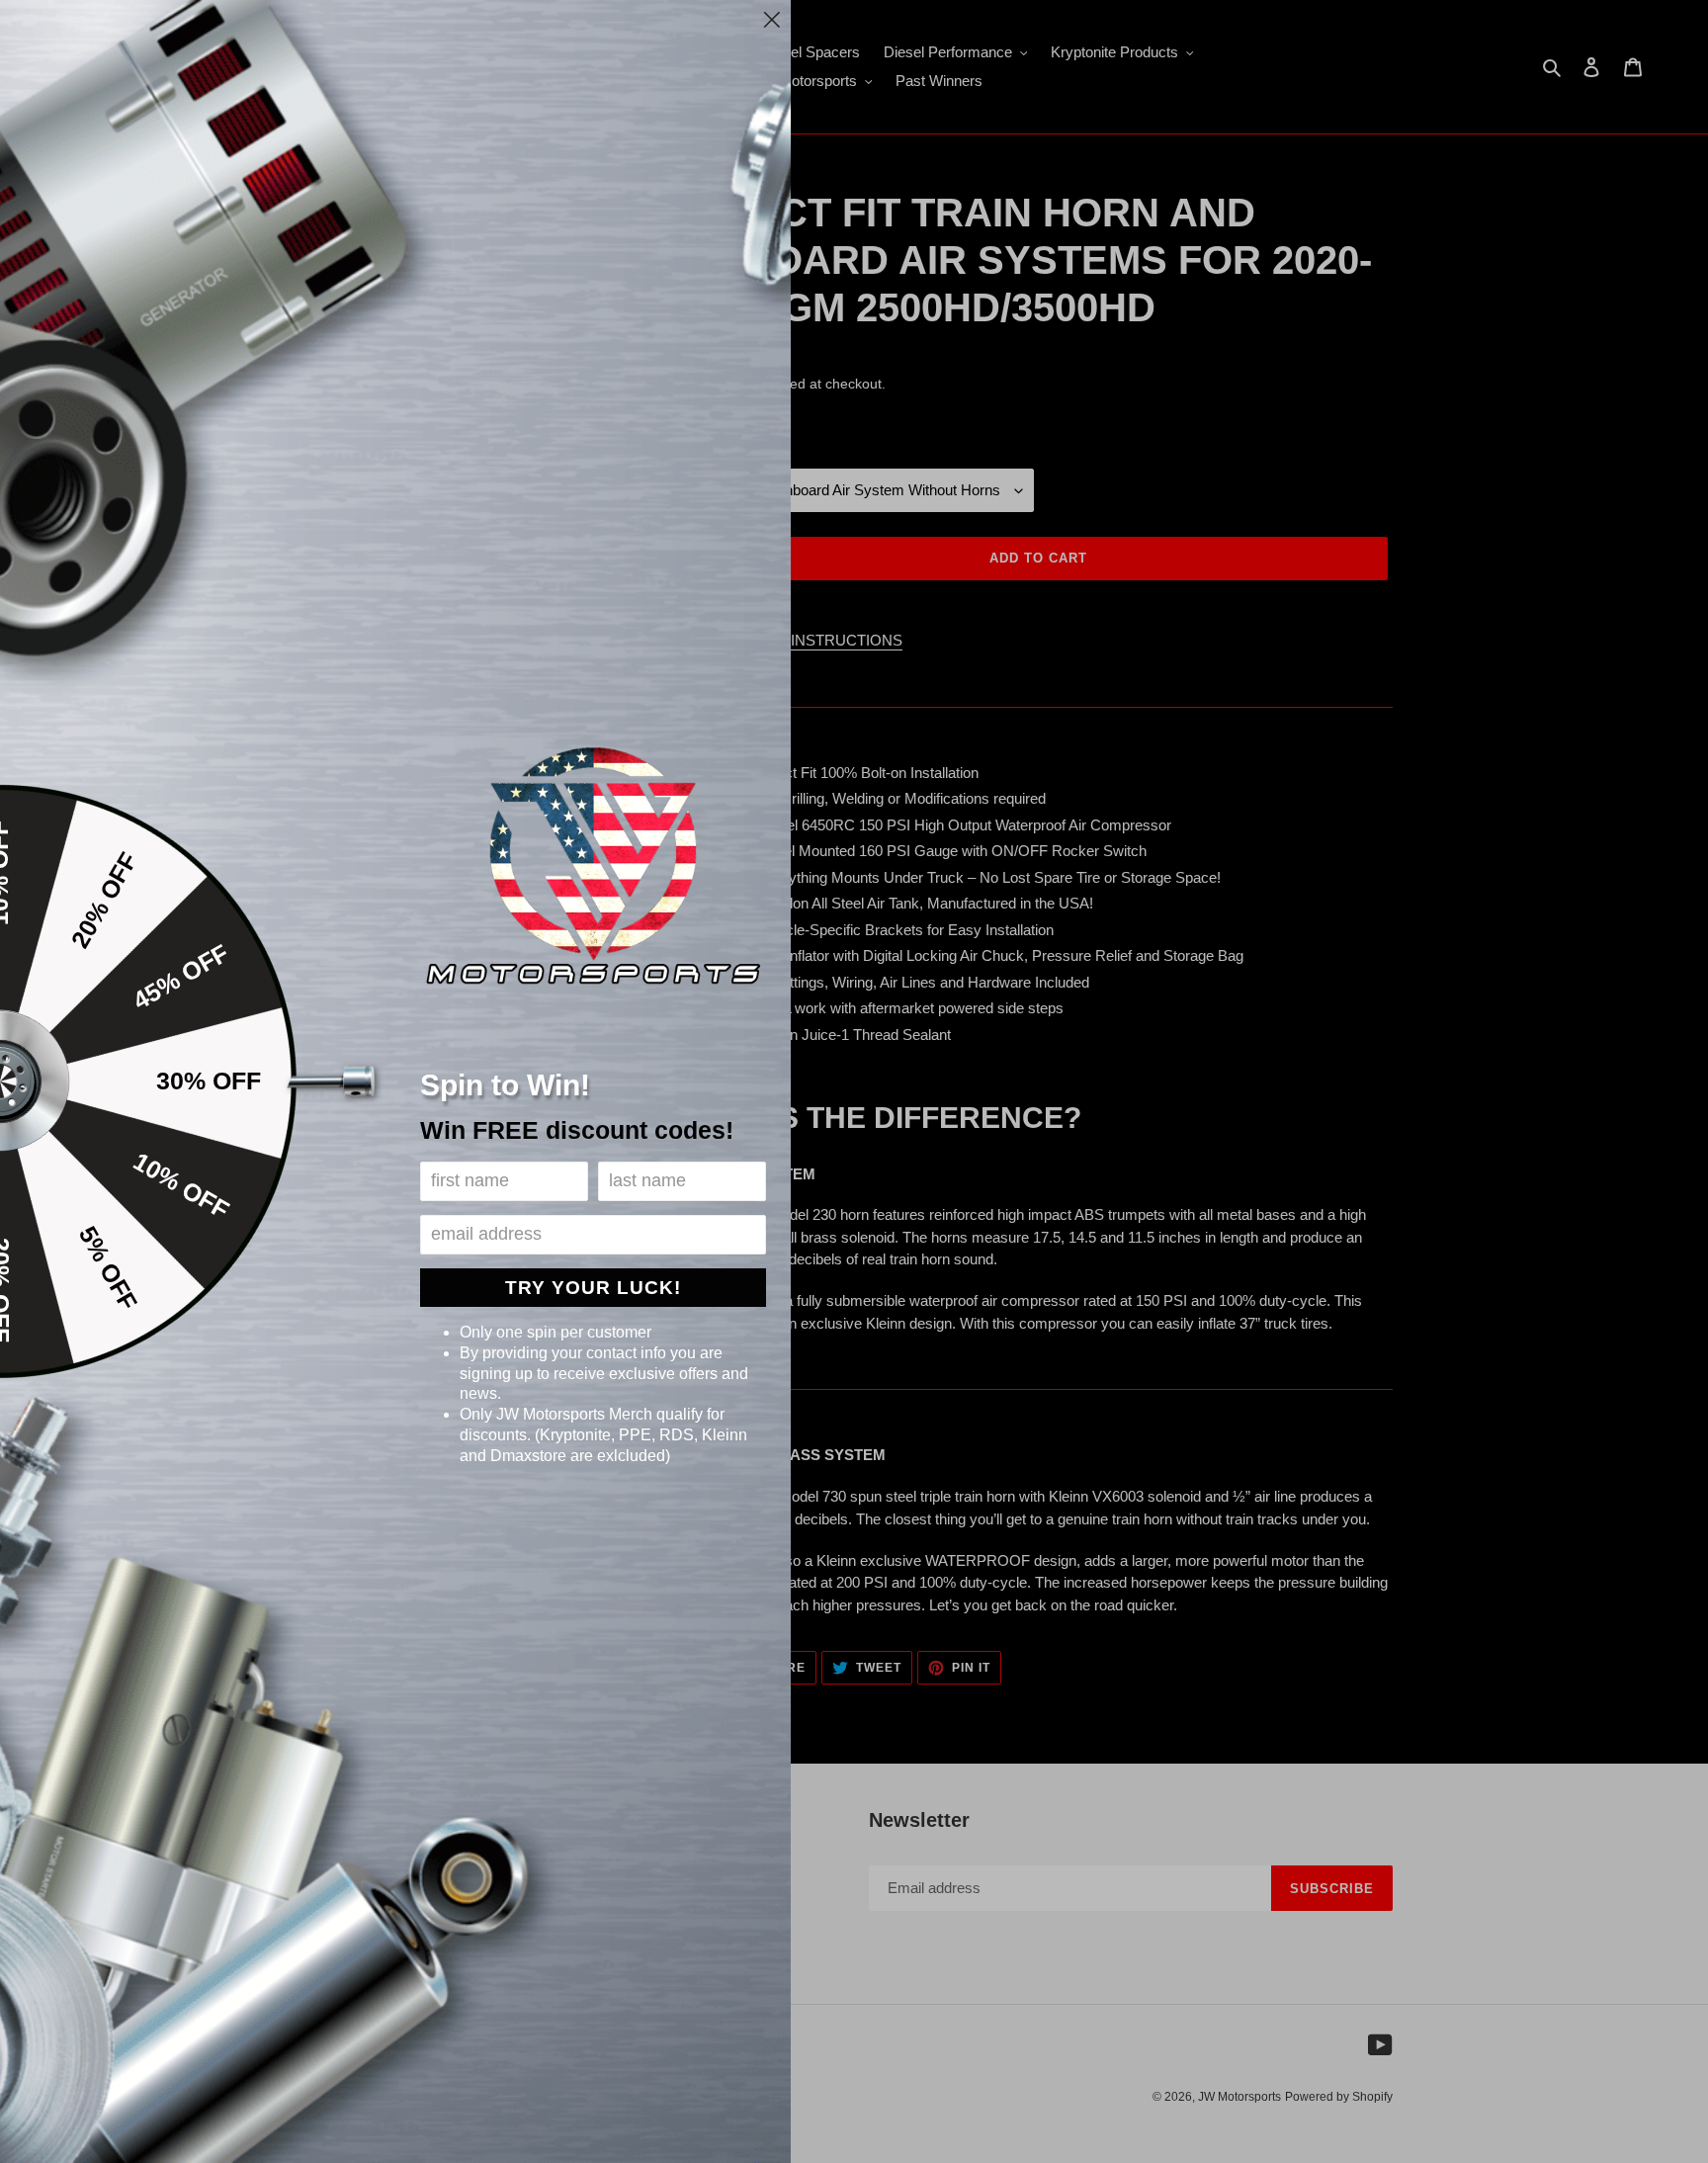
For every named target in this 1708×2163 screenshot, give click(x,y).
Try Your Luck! (593, 1288)
